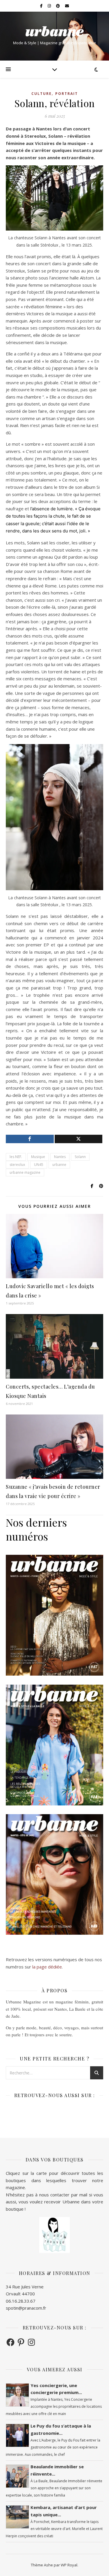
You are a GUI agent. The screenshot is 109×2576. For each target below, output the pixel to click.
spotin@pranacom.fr (26, 2308)
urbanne (59, 1165)
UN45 (39, 1165)
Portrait (67, 94)
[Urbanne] (55, 31)
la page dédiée (47, 1967)
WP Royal (69, 2565)
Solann (80, 1157)
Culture (42, 94)
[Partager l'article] (30, 1139)
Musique (38, 1157)
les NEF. (16, 1157)
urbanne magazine (25, 1172)
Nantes (60, 1157)
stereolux (17, 1165)
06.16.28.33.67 (21, 2301)
